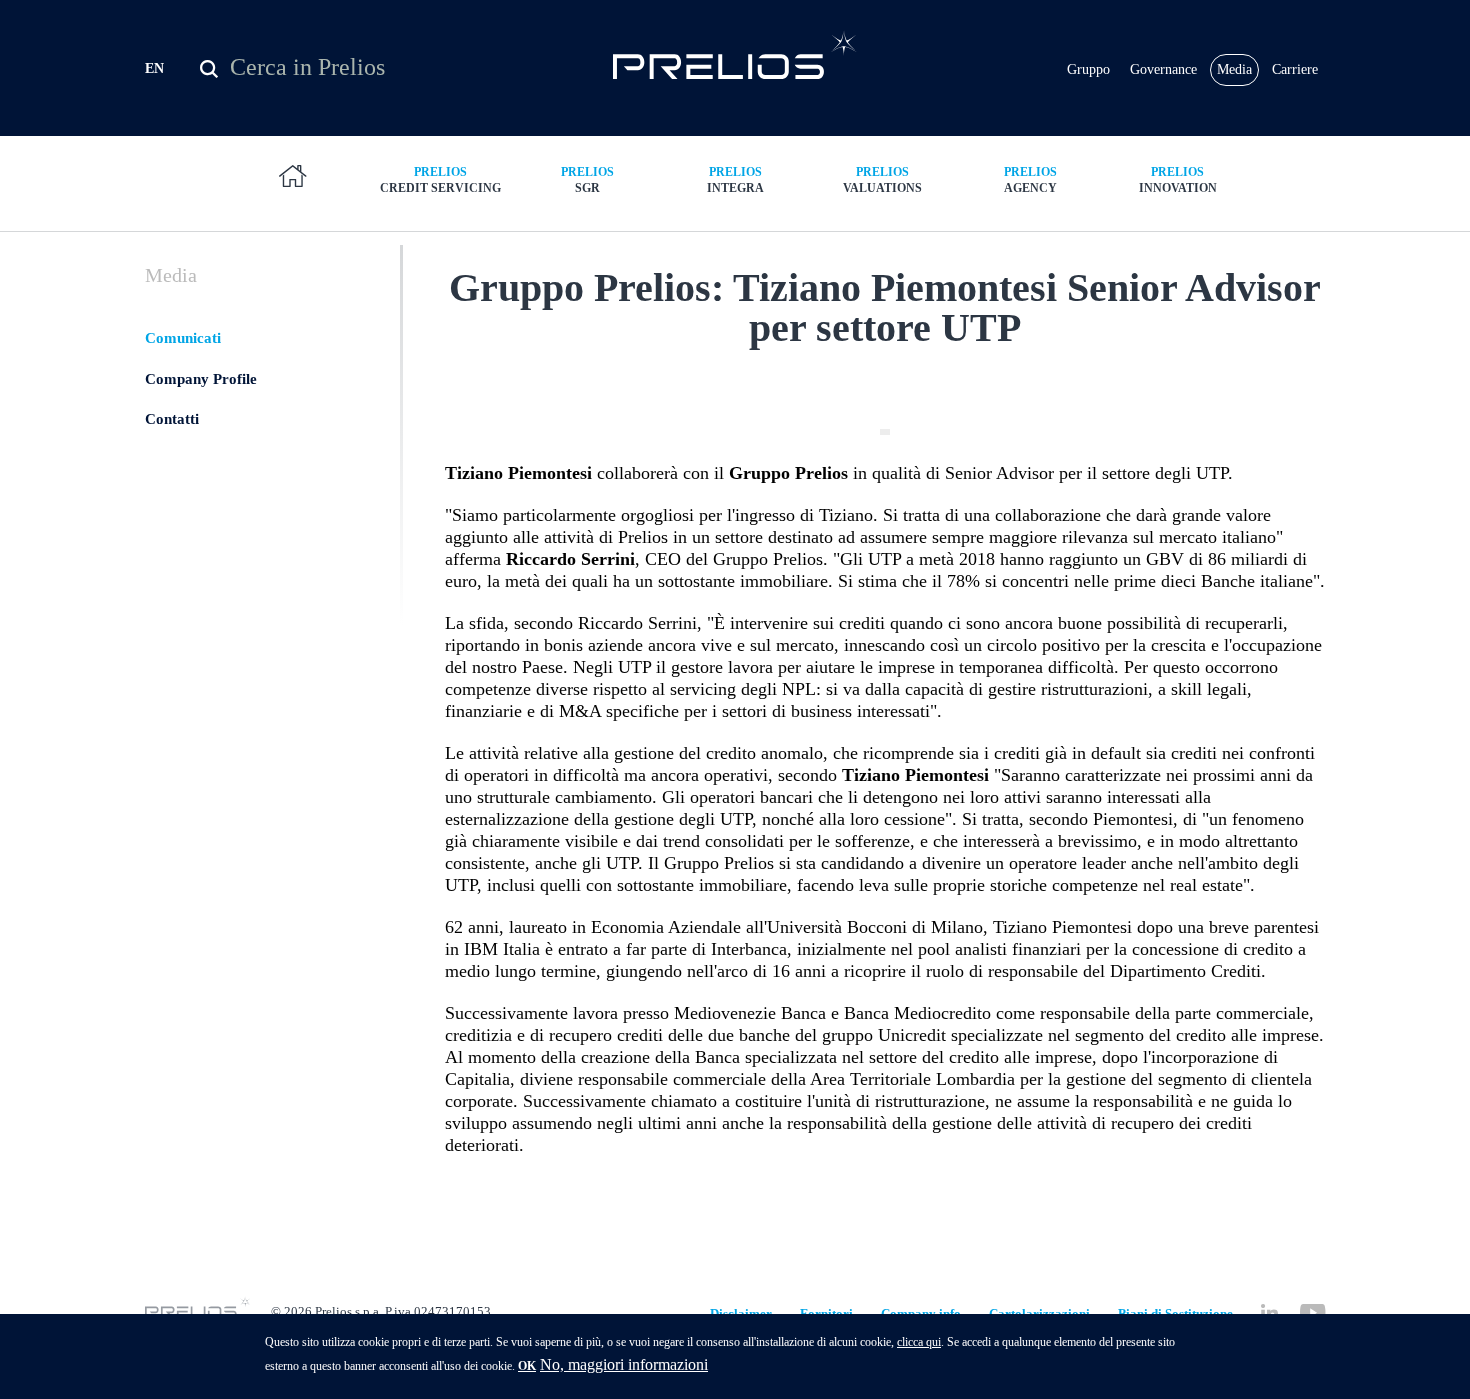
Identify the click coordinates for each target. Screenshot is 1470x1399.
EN (154, 68)
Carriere (1295, 69)
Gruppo (1088, 69)
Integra (735, 180)
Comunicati (183, 338)
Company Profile (201, 379)
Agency (1030, 180)
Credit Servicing (440, 180)
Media (1234, 69)
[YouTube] (1312, 1312)
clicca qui (919, 1342)
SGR (587, 180)
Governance (1163, 69)
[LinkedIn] (1269, 1312)
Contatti (172, 419)
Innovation (1178, 180)
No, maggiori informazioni (624, 1364)
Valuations (882, 180)
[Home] (735, 54)
